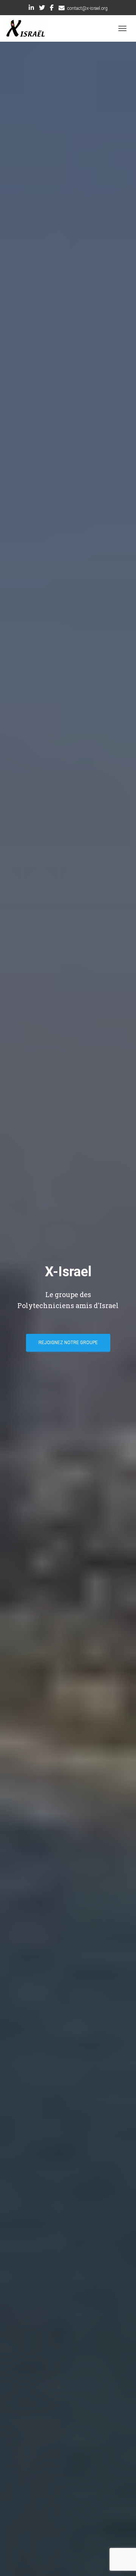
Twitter (42, 9)
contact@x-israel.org (87, 8)
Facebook (52, 9)
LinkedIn (31, 9)
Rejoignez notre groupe (68, 1343)
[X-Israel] (29, 28)
